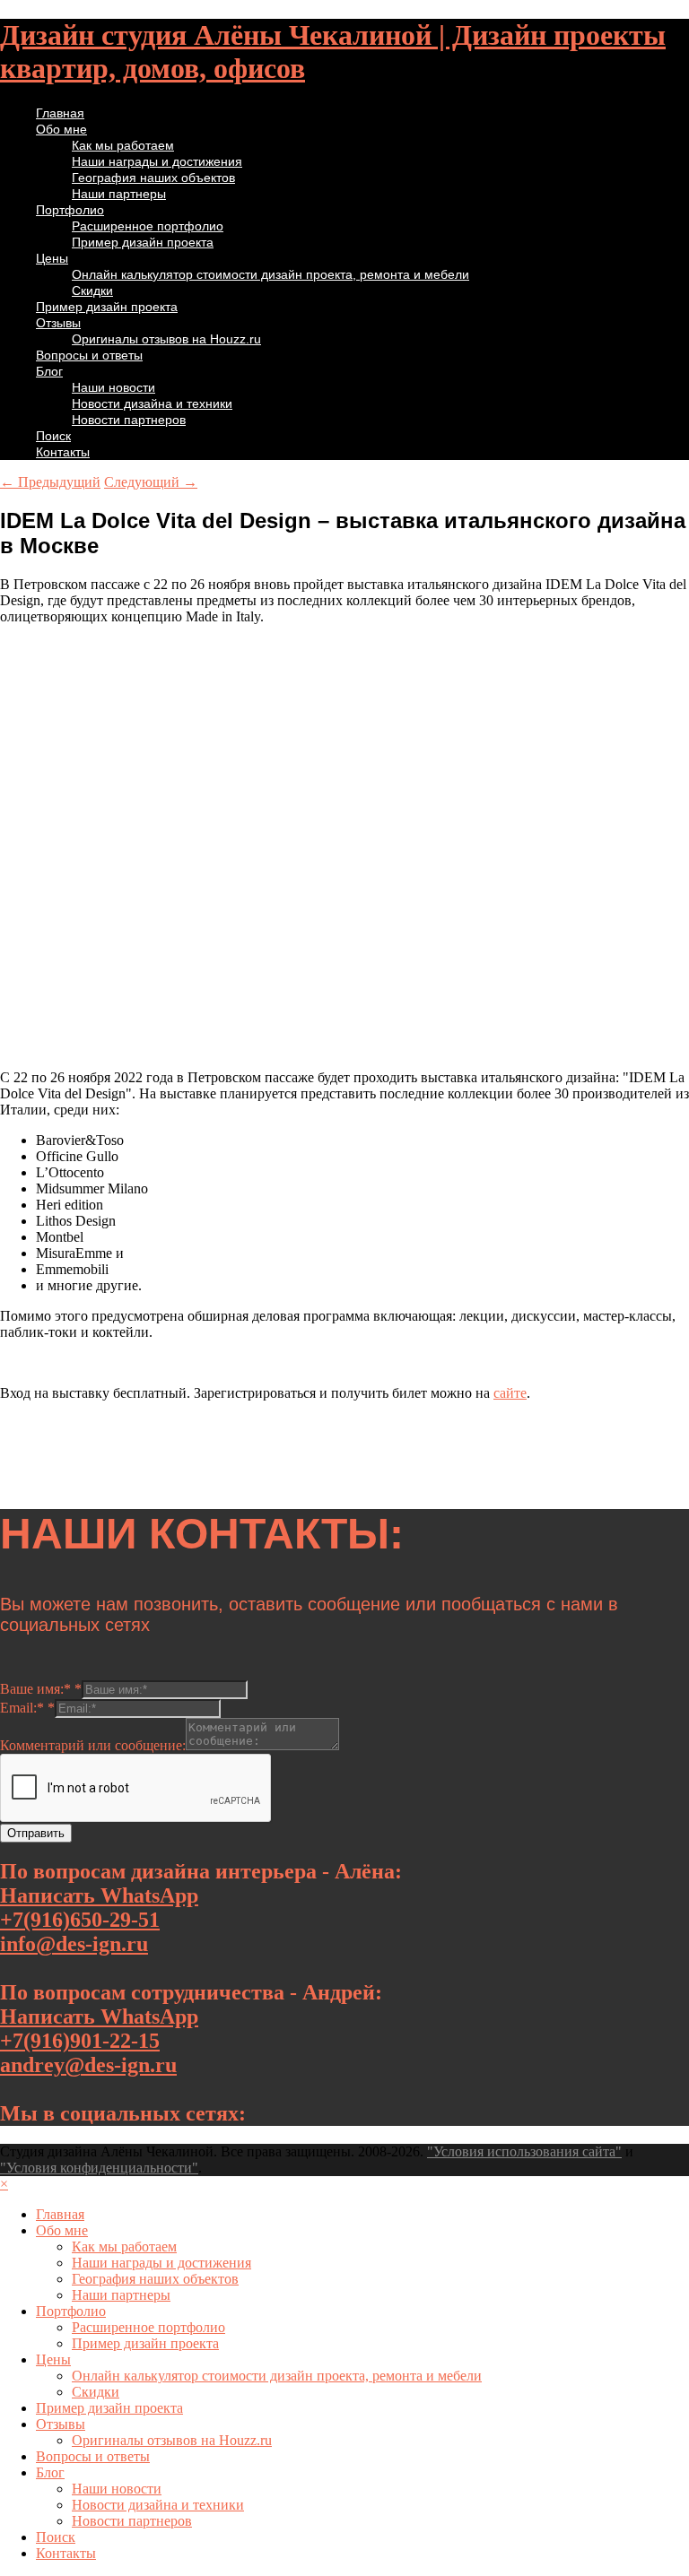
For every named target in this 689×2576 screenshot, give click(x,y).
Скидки (92, 291)
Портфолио (70, 210)
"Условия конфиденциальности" (99, 2168)
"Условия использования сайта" (524, 2151)
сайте (510, 1393)
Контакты (63, 452)
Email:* (27, 1708)
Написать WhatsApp (99, 1895)
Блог (49, 371)
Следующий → (151, 482)
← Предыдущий (50, 482)
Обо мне (61, 129)
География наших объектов (153, 178)
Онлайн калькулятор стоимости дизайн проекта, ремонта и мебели (270, 274)
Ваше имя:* (41, 1689)
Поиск (53, 436)
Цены (52, 258)
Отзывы (58, 323)
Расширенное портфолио (148, 226)
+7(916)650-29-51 (80, 1920)
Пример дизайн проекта (143, 242)
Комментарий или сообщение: (93, 1745)
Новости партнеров (129, 420)
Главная (60, 113)
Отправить (36, 1833)
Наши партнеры (119, 194)
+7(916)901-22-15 (80, 2041)
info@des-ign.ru (74, 1944)
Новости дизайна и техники (152, 403)
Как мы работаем (123, 145)
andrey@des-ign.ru (88, 2065)
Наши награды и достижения (157, 161)
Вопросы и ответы (89, 355)
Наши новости (113, 387)
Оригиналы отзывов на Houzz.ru (166, 339)
